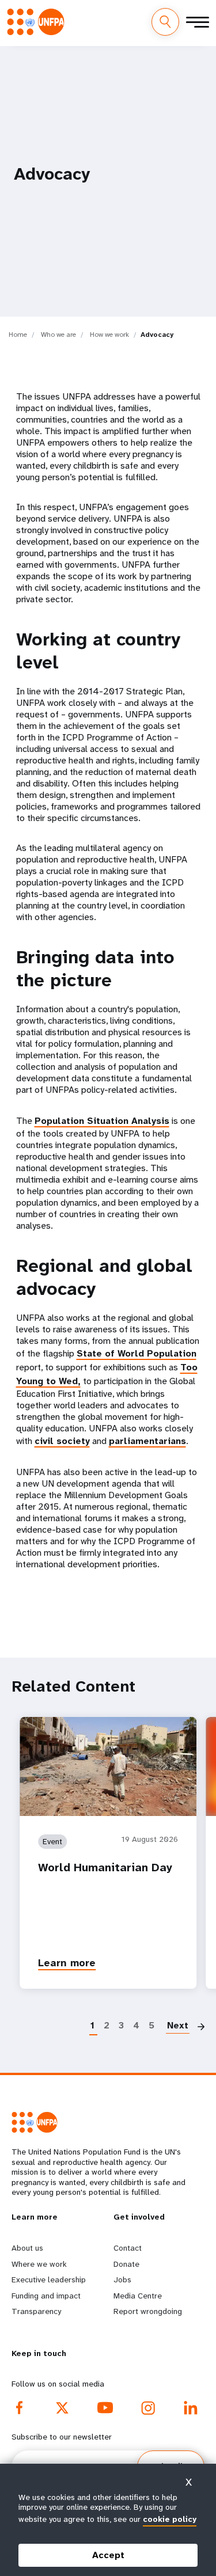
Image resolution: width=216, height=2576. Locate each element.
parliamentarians (147, 1441)
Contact (128, 2248)
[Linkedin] (191, 2408)
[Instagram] (148, 2408)
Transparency (36, 2311)
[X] (62, 2408)
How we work (109, 335)
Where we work (39, 2264)
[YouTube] (105, 2408)
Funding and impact (46, 2296)
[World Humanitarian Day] (108, 1766)
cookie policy (170, 2519)
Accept (108, 2555)
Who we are (58, 335)
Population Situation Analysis (102, 1121)
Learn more (67, 1963)
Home (18, 335)
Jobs (122, 2279)
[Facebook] (20, 2408)
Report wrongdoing (148, 2311)
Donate (126, 2264)
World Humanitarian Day (105, 1868)
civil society (62, 1441)
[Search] (165, 22)
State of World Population (137, 1353)
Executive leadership (49, 2279)
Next (178, 2025)
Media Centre (138, 2296)
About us (27, 2248)
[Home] (39, 22)
